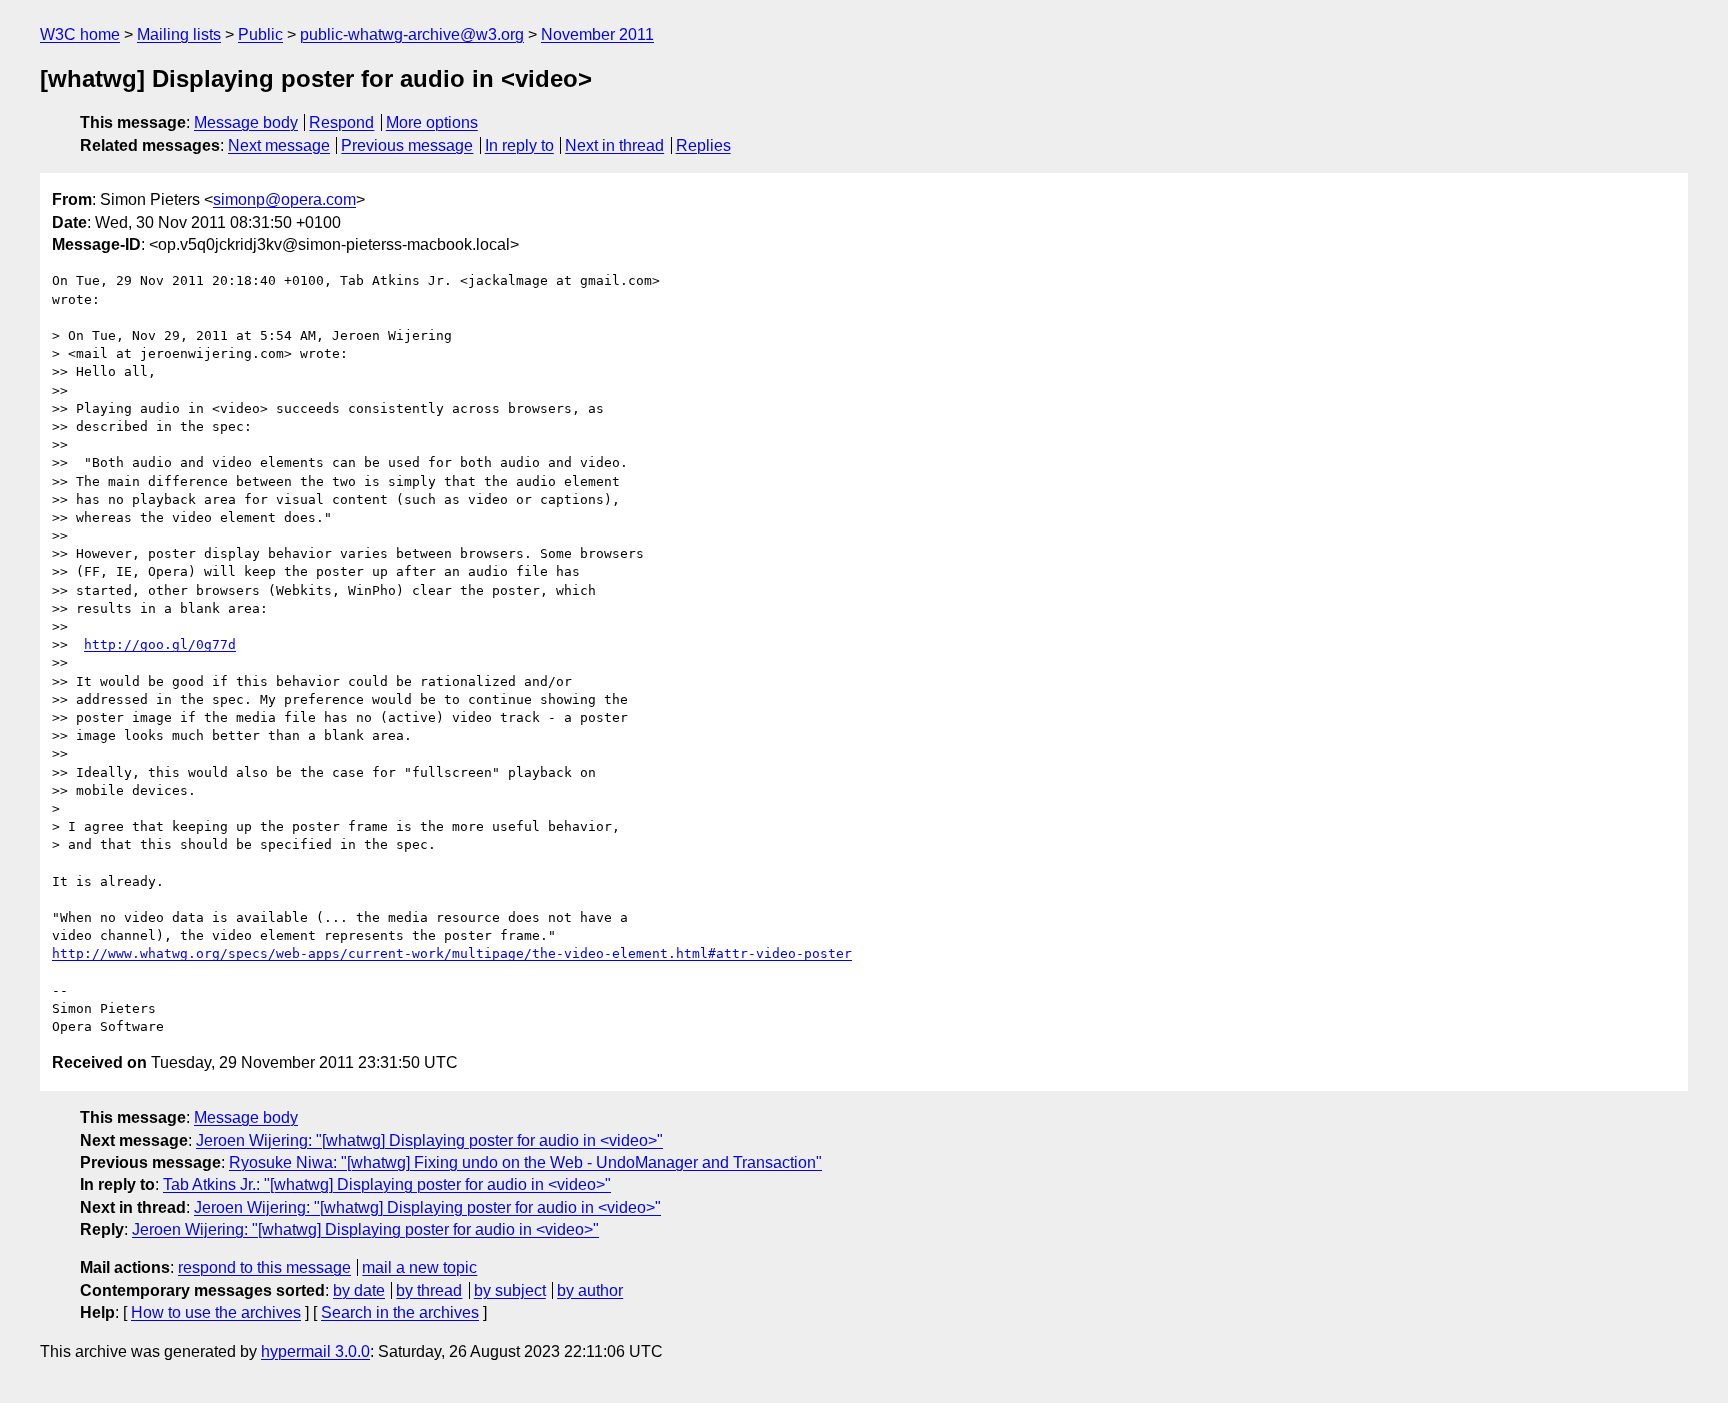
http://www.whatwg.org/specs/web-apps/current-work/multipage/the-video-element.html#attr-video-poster (452, 953)
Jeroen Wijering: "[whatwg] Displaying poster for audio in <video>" (429, 1140)
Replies (703, 145)
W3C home (80, 34)
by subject (510, 1290)
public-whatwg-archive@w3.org (412, 34)
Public (260, 34)
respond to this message (264, 1267)
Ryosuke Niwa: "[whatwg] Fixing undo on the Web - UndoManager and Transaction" (525, 1162)
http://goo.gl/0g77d (160, 644)
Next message (279, 145)
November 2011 (597, 34)
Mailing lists (179, 34)
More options (432, 122)
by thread (429, 1290)
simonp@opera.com (284, 199)
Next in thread (614, 145)
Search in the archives (400, 1312)
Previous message (407, 145)
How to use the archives (216, 1312)
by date (359, 1290)
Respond (341, 122)
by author (590, 1290)
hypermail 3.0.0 (315, 1351)
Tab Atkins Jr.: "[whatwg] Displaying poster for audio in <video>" (387, 1184)
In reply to (519, 145)
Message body (246, 122)
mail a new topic (419, 1267)
